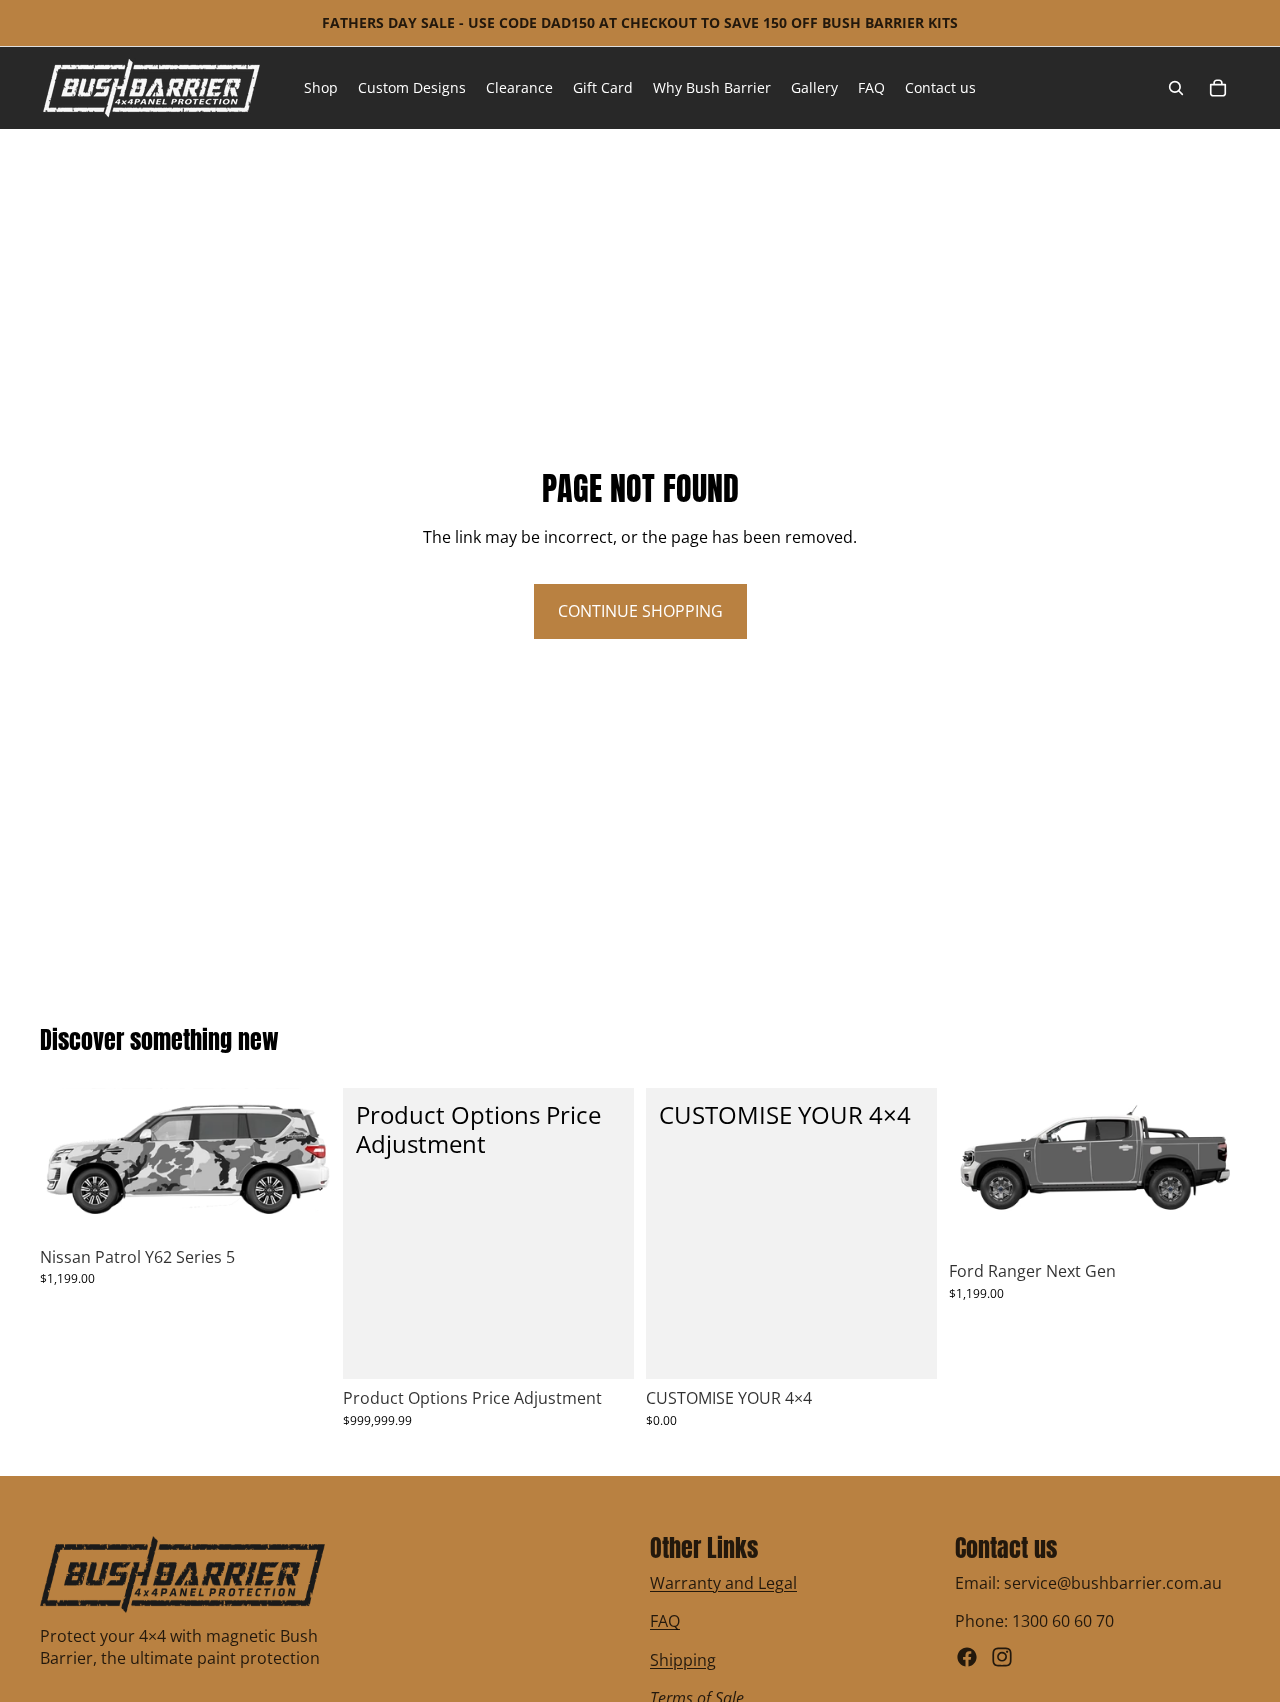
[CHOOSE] (300, 1207)
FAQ (665, 1622)
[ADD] (603, 1349)
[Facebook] (967, 1657)
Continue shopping (640, 611)
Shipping (683, 1660)
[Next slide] (1210, 1170)
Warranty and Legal (723, 1583)
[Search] (1176, 88)
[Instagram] (1002, 1657)
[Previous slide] (979, 1170)
